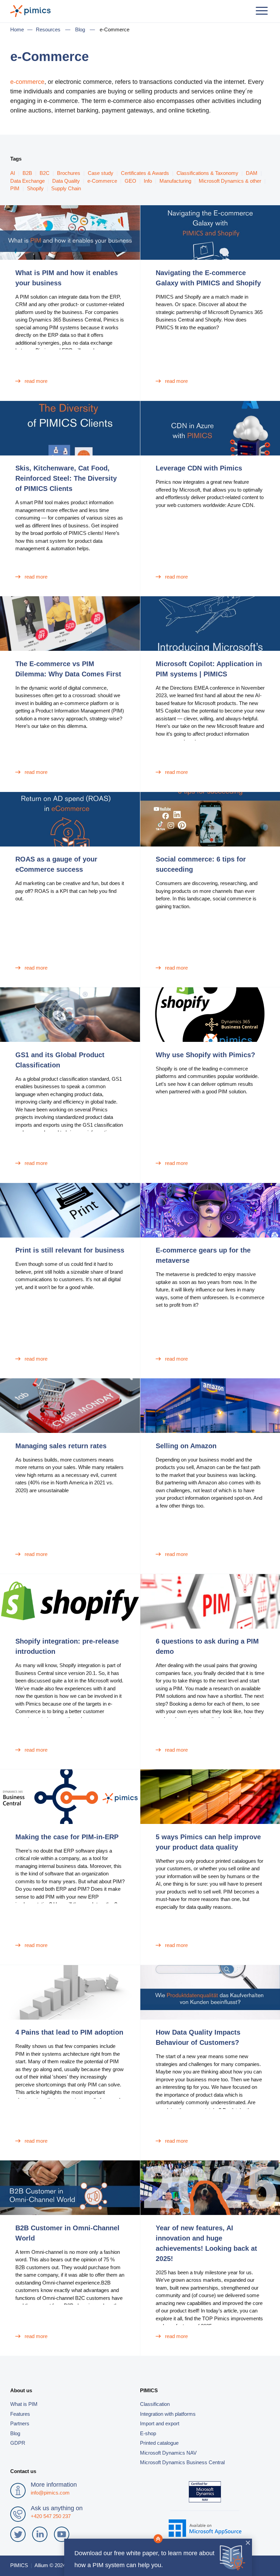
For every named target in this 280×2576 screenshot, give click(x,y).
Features (20, 2414)
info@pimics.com (50, 2493)
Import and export (160, 2423)
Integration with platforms (168, 2414)
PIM (15, 188)
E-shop (148, 2433)
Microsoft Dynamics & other (230, 181)
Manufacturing (175, 181)
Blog (80, 29)
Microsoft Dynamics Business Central (182, 2462)
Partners (20, 2423)
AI (13, 173)
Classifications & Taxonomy (207, 173)
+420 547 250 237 (51, 2516)
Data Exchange (27, 181)
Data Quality (66, 181)
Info (148, 181)
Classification (155, 2404)
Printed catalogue (159, 2443)
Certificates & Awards (145, 173)
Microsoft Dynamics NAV (168, 2453)
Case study (101, 173)
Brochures (69, 173)
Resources (48, 29)
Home (17, 29)
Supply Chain (66, 188)
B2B (27, 173)
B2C (45, 173)
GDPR (18, 2443)
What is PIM (24, 2404)
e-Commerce (102, 181)
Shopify (35, 188)
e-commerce (27, 82)
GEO (130, 181)
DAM (252, 173)
